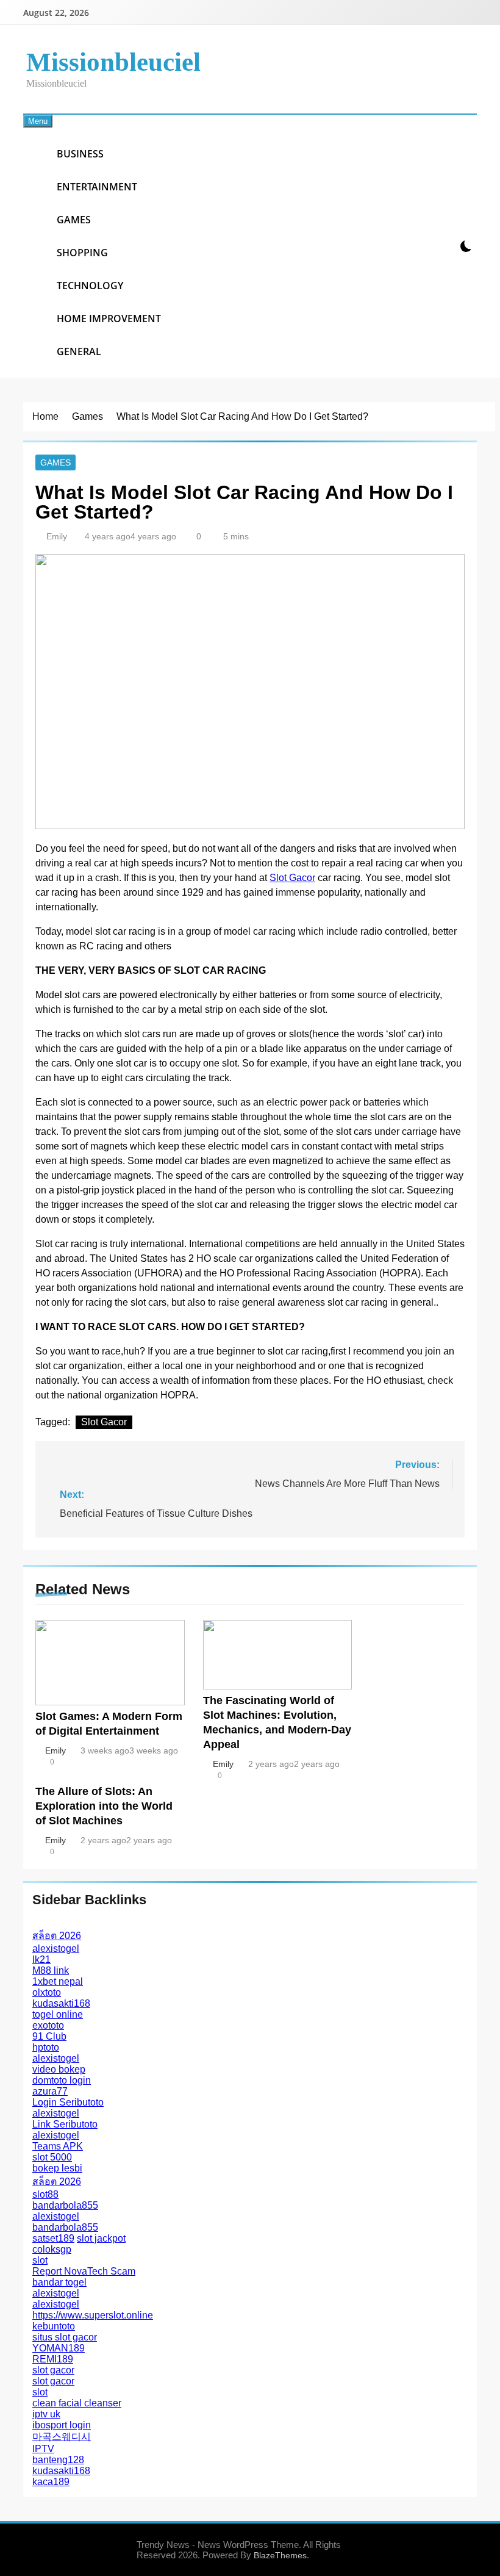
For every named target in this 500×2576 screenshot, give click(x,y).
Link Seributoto (65, 2124)
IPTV (43, 2449)
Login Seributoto (68, 2102)
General (79, 351)
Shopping (82, 253)
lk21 (41, 1959)
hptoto (46, 2047)
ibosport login (62, 2425)
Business (80, 154)
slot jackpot (101, 2238)
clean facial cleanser (77, 2403)
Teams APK (58, 2146)
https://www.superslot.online (93, 2315)
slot (40, 2260)
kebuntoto (54, 2326)
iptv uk (46, 2414)
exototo (48, 2025)
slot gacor (53, 2370)
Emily (57, 536)
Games (74, 220)
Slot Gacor (292, 878)
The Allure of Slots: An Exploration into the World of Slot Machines (104, 1806)
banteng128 (58, 2460)
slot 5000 (52, 2157)
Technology (90, 286)
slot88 (45, 2194)
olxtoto (47, 1992)
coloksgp (52, 2249)
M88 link (51, 1970)
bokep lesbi (57, 2168)
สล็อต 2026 (57, 1936)
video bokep (59, 2069)
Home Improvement (109, 318)
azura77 (50, 2091)
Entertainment (97, 187)
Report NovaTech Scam (84, 2271)
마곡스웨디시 (62, 2437)
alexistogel (56, 1948)
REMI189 (53, 2359)
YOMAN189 (59, 2348)
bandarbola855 (65, 2205)
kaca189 (51, 2482)
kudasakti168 (61, 2003)
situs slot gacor (65, 2337)
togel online (58, 2014)
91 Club (49, 2036)
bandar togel (59, 2282)
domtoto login (62, 2080)
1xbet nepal (58, 1981)
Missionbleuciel (113, 62)
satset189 (53, 2238)
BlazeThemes (280, 2555)
